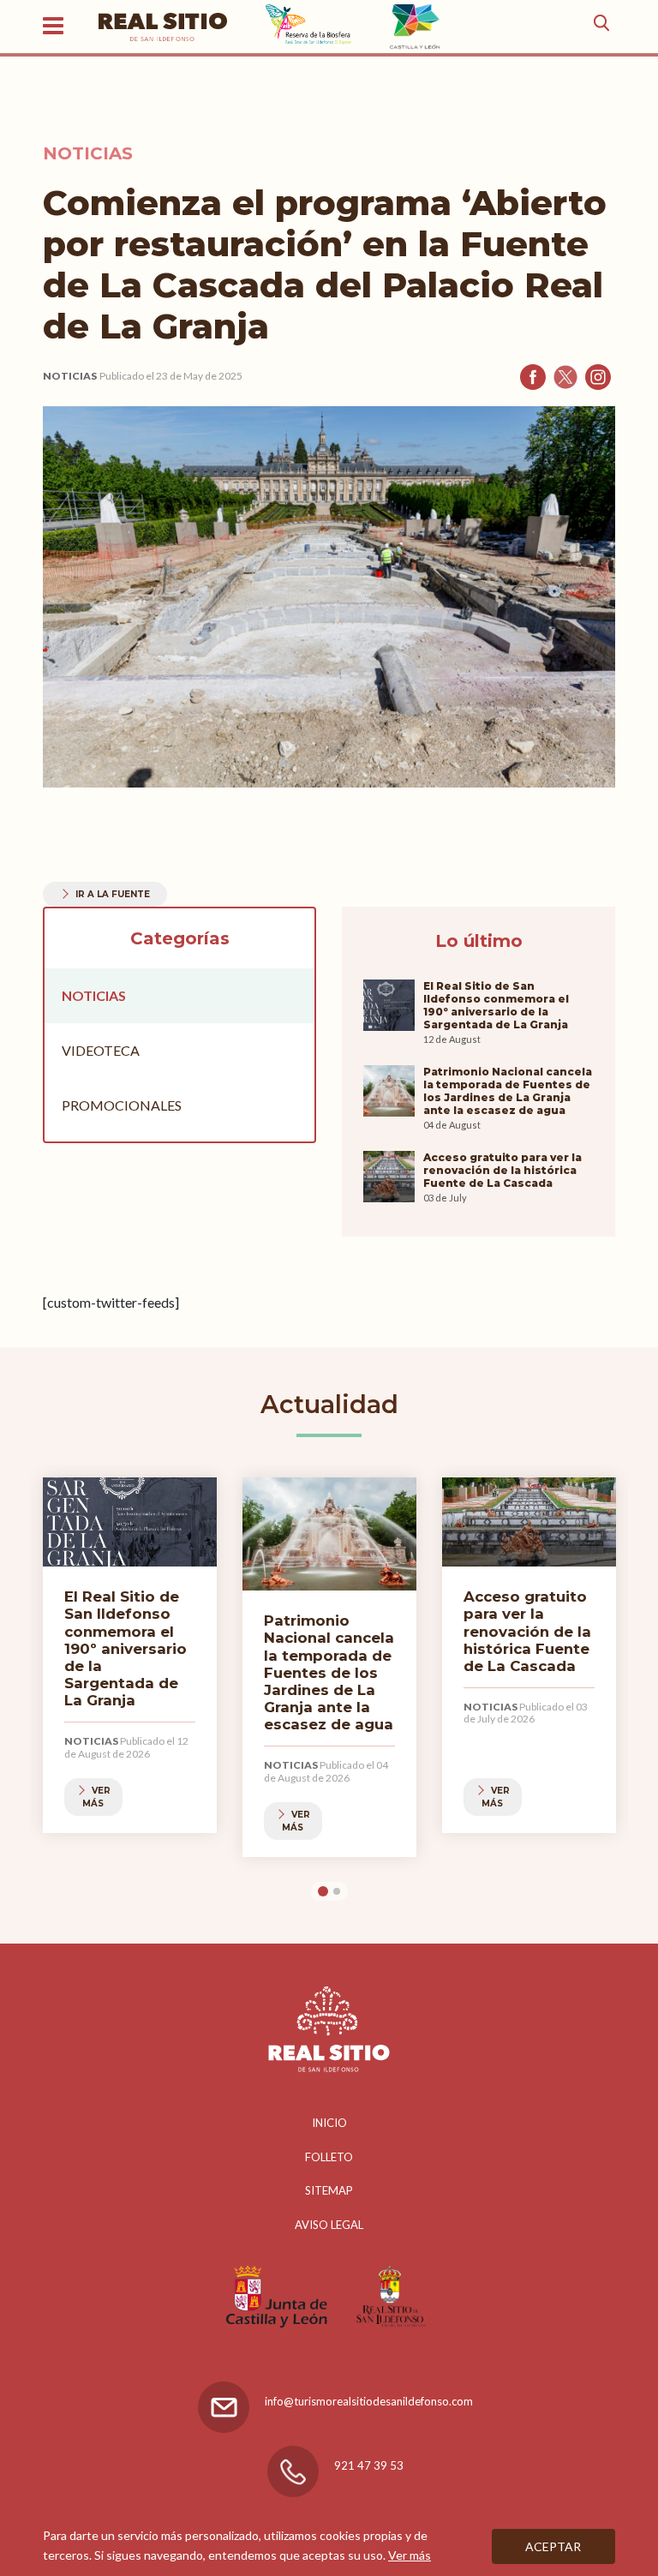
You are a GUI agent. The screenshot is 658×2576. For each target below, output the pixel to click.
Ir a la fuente (113, 894)
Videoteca (101, 1050)
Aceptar (553, 2546)
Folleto (329, 2157)
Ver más (410, 2555)
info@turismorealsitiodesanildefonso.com (369, 2401)
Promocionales (122, 1105)
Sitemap (329, 2190)
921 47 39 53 (369, 2465)
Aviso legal (329, 2225)
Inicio (329, 2123)
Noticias (70, 376)
